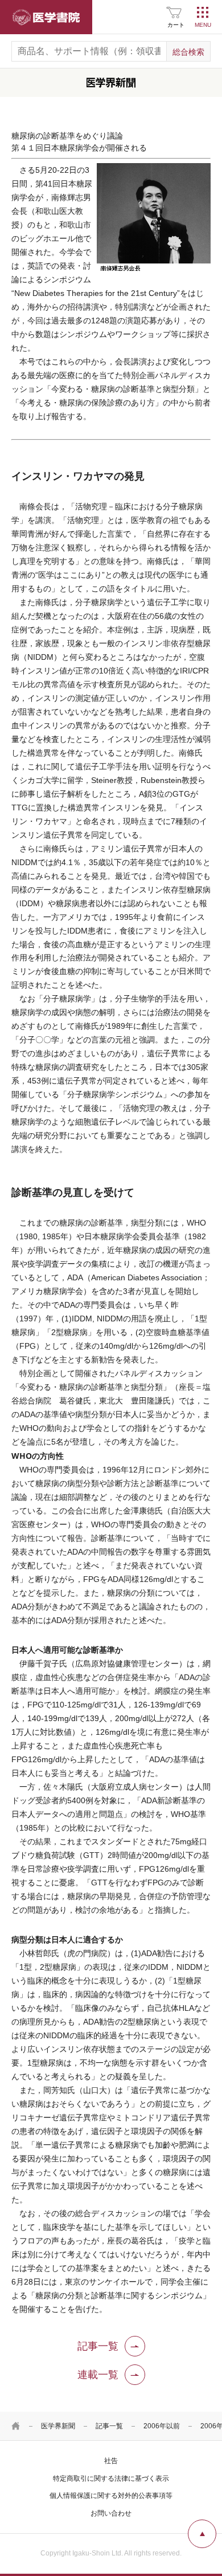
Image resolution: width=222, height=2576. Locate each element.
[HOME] (16, 2426)
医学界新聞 (58, 2426)
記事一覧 (109, 2426)
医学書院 (46, 17)
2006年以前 (162, 2426)
